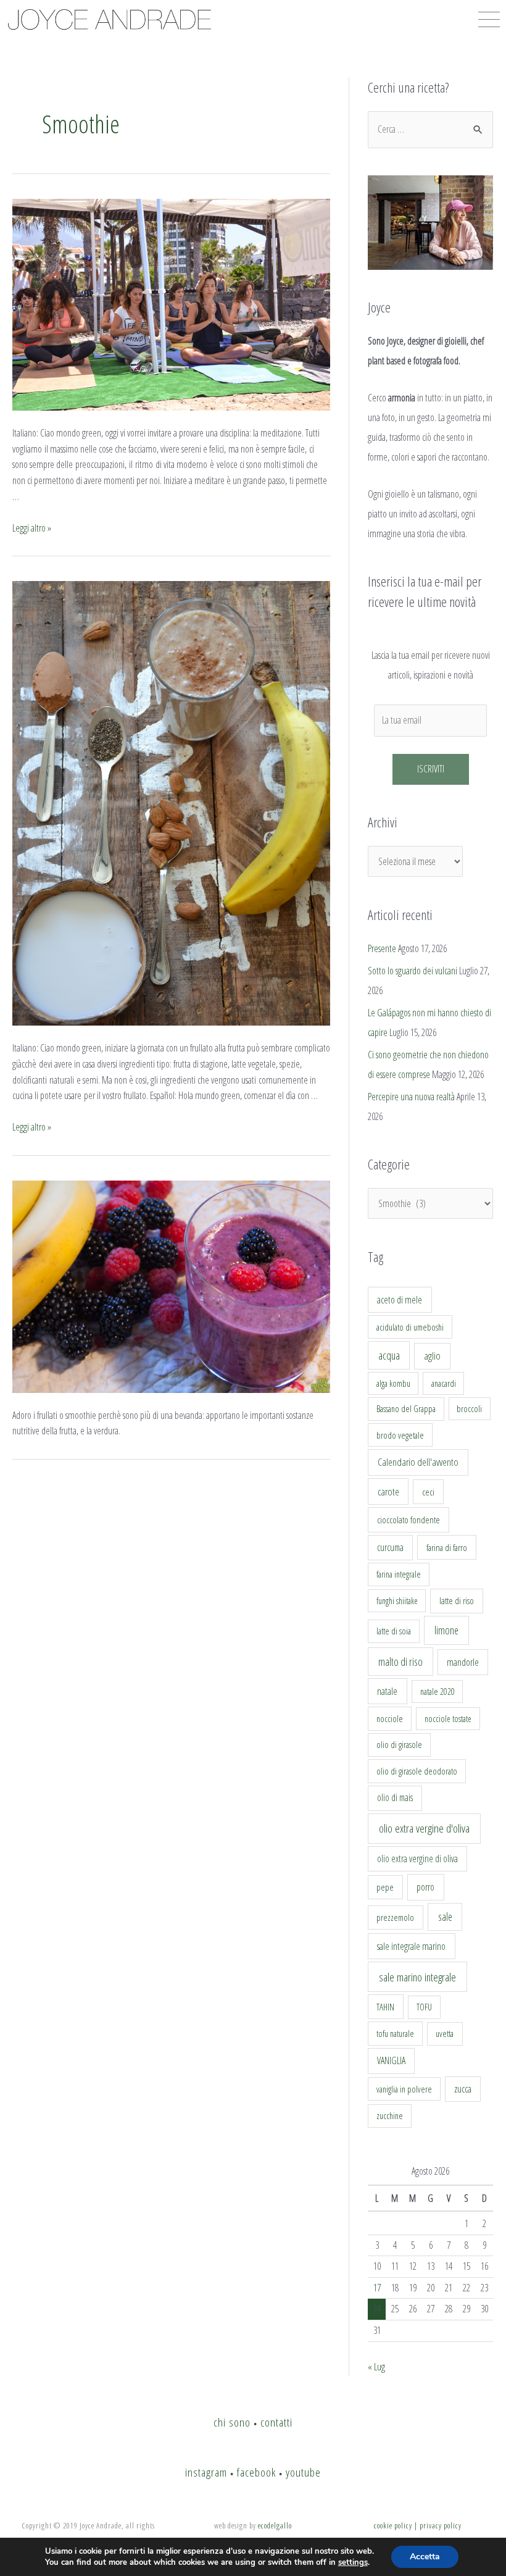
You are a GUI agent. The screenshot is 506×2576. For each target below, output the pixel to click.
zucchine (390, 2116)
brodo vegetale (400, 1435)
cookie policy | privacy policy (418, 2525)
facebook (256, 2472)
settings (353, 2562)
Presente (382, 948)
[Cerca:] (430, 129)
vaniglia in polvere (404, 2089)
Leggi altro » (32, 528)
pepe (385, 1887)
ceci (428, 1492)
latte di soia (394, 1631)
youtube (303, 2472)
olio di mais (395, 1797)
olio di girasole (399, 1745)
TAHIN (385, 2007)
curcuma (390, 1547)
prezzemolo (395, 1917)
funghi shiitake (397, 1601)
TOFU (424, 2007)
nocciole (390, 1718)
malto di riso (400, 1662)
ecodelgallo (275, 2525)
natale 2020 (438, 1692)
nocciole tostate (448, 1719)
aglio (432, 1356)
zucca (463, 2089)
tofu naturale (395, 2033)
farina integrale (399, 1574)
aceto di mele (400, 1300)
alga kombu (393, 1383)
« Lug (376, 2367)
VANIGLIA (391, 2060)
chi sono (232, 2422)
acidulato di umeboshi (410, 1327)
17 (377, 2288)
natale (387, 1691)
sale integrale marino (411, 1946)
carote (388, 1492)
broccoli (469, 1409)
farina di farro (447, 1547)
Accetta (425, 2557)
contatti (276, 2422)
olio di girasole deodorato (417, 1771)
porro (425, 1887)
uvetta (445, 2034)
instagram (206, 2472)
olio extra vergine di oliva (417, 1859)
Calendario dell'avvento (418, 1462)
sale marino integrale (417, 1977)
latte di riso (457, 1601)
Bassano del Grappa (406, 1409)
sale (445, 1917)
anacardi (444, 1383)
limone (446, 1630)
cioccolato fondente (409, 1520)
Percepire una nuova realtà (411, 1097)
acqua (389, 1355)
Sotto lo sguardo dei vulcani (413, 971)
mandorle (463, 1662)
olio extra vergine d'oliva (424, 1828)
